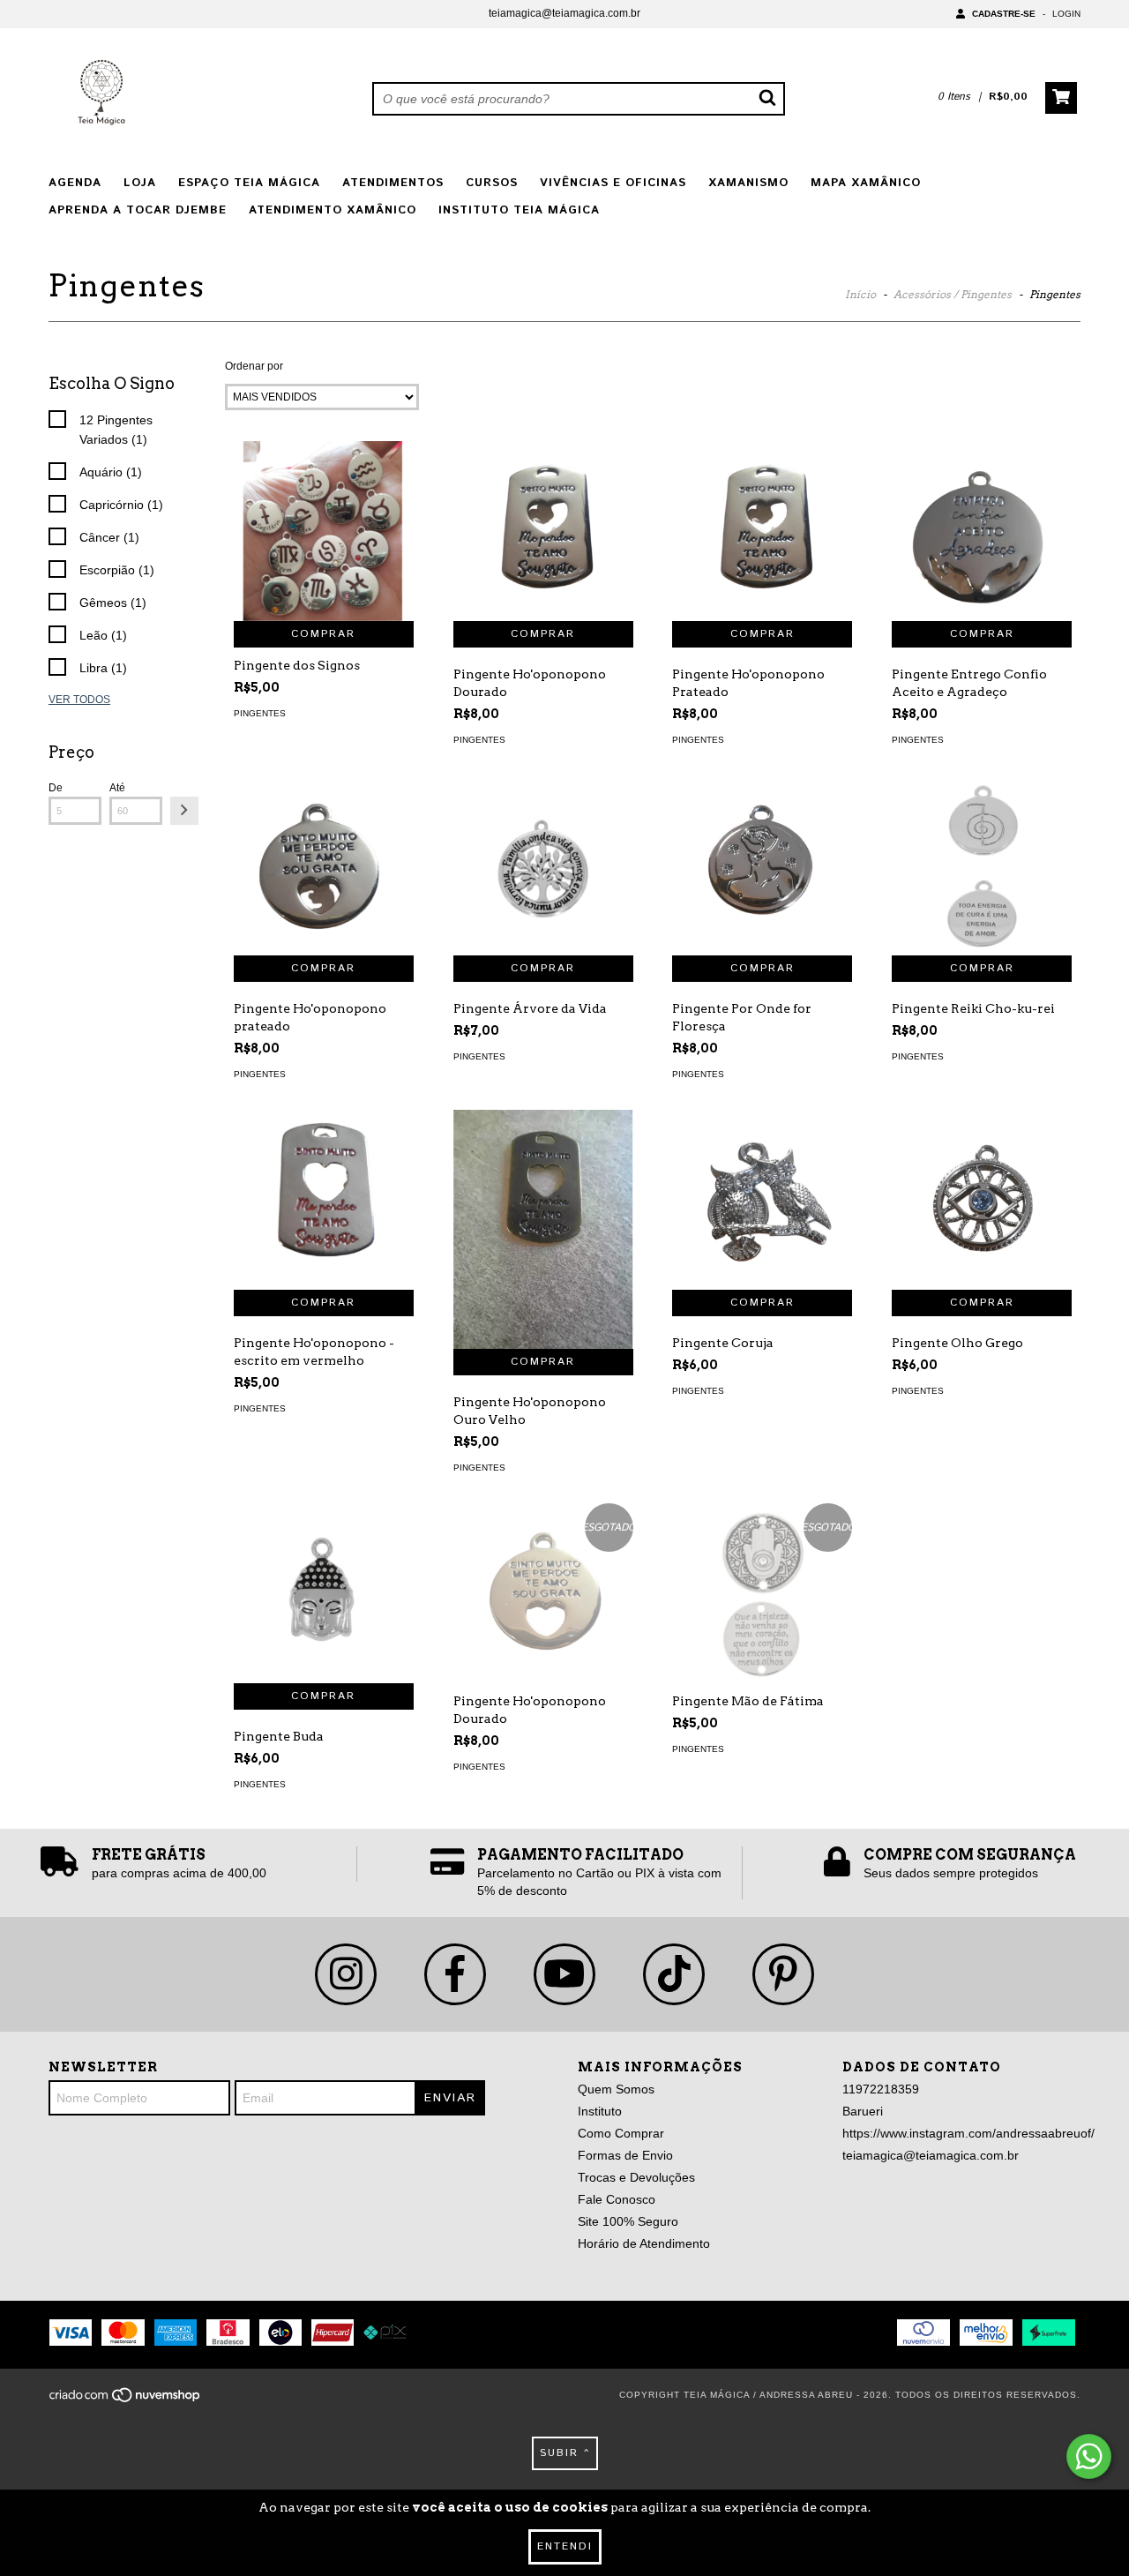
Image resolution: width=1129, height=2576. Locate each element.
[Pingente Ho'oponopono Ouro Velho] (543, 1230)
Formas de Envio (625, 2155)
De (56, 788)
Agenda (75, 183)
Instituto (600, 2111)
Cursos (492, 183)
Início (860, 294)
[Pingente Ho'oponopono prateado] (324, 865)
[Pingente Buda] (324, 1593)
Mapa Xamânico (866, 183)
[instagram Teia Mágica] (346, 1974)
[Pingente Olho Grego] (982, 1200)
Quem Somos (616, 2089)
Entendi (565, 2546)
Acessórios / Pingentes (953, 294)
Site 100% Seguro (628, 2221)
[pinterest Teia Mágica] (783, 1974)
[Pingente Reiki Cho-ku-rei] (982, 865)
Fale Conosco (617, 2199)
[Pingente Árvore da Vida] (543, 865)
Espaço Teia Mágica (249, 183)
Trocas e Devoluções (636, 2177)
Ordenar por (254, 366)
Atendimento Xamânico (333, 210)
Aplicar (184, 811)
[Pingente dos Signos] (324, 531)
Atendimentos (393, 183)
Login (1066, 14)
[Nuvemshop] (126, 2401)
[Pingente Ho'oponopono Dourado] (543, 531)
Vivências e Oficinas (613, 183)
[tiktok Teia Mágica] (674, 1974)
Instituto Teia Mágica (519, 210)
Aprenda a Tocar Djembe (138, 210)
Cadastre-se (1004, 14)
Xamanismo (748, 183)
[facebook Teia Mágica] (455, 1974)
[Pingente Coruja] (762, 1200)
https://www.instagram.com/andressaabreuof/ (968, 2133)
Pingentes (260, 713)
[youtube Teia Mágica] (564, 1974)
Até (117, 788)
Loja (140, 183)
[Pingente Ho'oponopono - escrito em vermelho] (324, 1200)
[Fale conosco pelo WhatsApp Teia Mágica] (1089, 2456)
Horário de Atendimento (644, 2243)
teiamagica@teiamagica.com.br (564, 13)
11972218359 (881, 2089)
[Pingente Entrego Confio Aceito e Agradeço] (982, 531)
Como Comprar (621, 2133)
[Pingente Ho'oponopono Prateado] (762, 531)
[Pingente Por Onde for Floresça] (762, 865)
